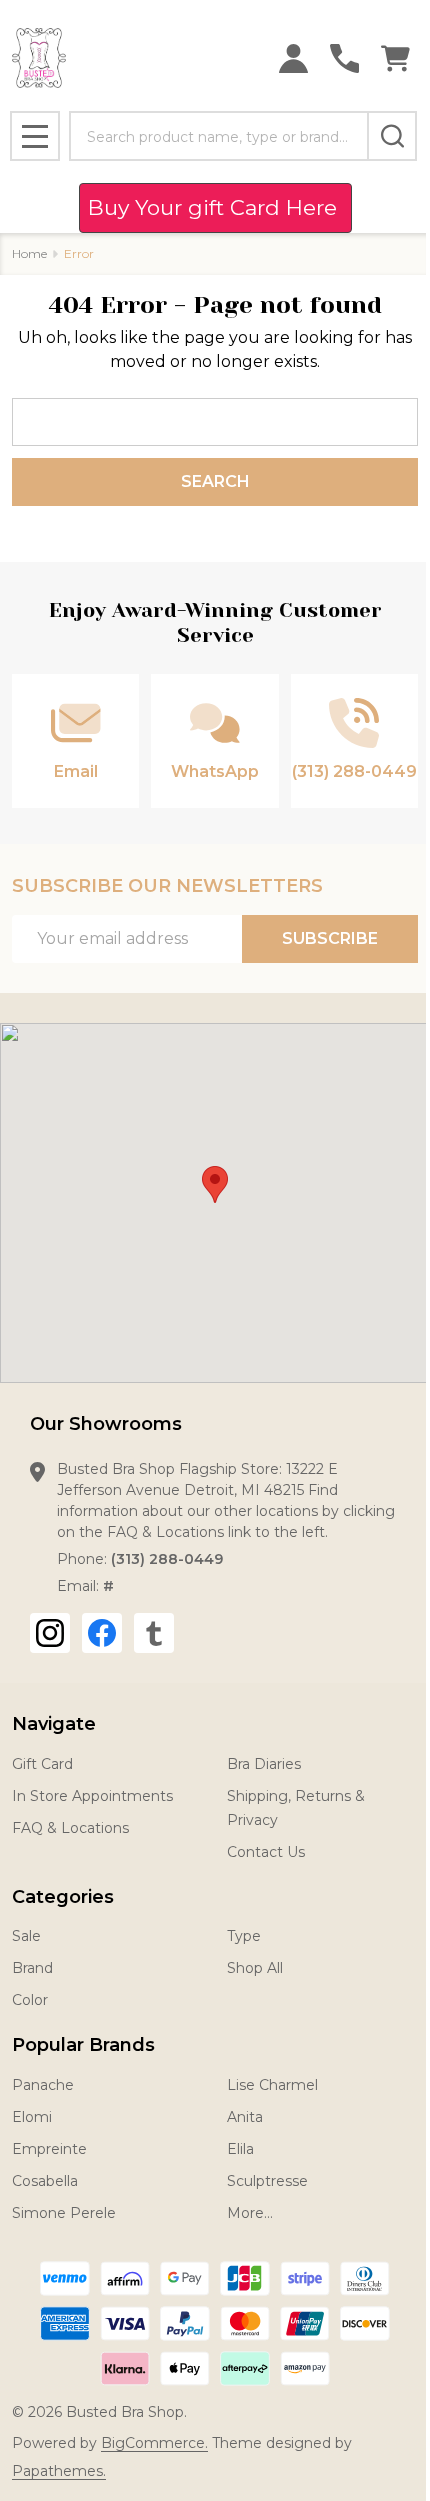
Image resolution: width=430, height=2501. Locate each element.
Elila (240, 2149)
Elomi (32, 2117)
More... (250, 2213)
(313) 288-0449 (167, 1559)
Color (30, 2000)
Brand (32, 1968)
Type (244, 1936)
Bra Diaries (264, 1764)
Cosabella (45, 2181)
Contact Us (266, 1852)
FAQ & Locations (70, 1828)
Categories (63, 1897)
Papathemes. (59, 2471)
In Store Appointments (92, 1796)
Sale (26, 1936)
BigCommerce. (154, 2443)
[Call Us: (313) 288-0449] (344, 58)
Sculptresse (267, 2181)
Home (29, 253)
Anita (245, 2117)
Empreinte (49, 2149)
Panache (43, 2085)
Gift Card (42, 1764)
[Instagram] (50, 1633)
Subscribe (330, 938)
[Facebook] (102, 1633)
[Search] (392, 136)
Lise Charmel (272, 2085)
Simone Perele (64, 2213)
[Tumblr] (154, 1633)
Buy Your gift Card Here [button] (215, 207)
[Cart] (395, 58)
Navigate (54, 1724)
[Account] (293, 58)
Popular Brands (83, 2045)
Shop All (255, 1968)
